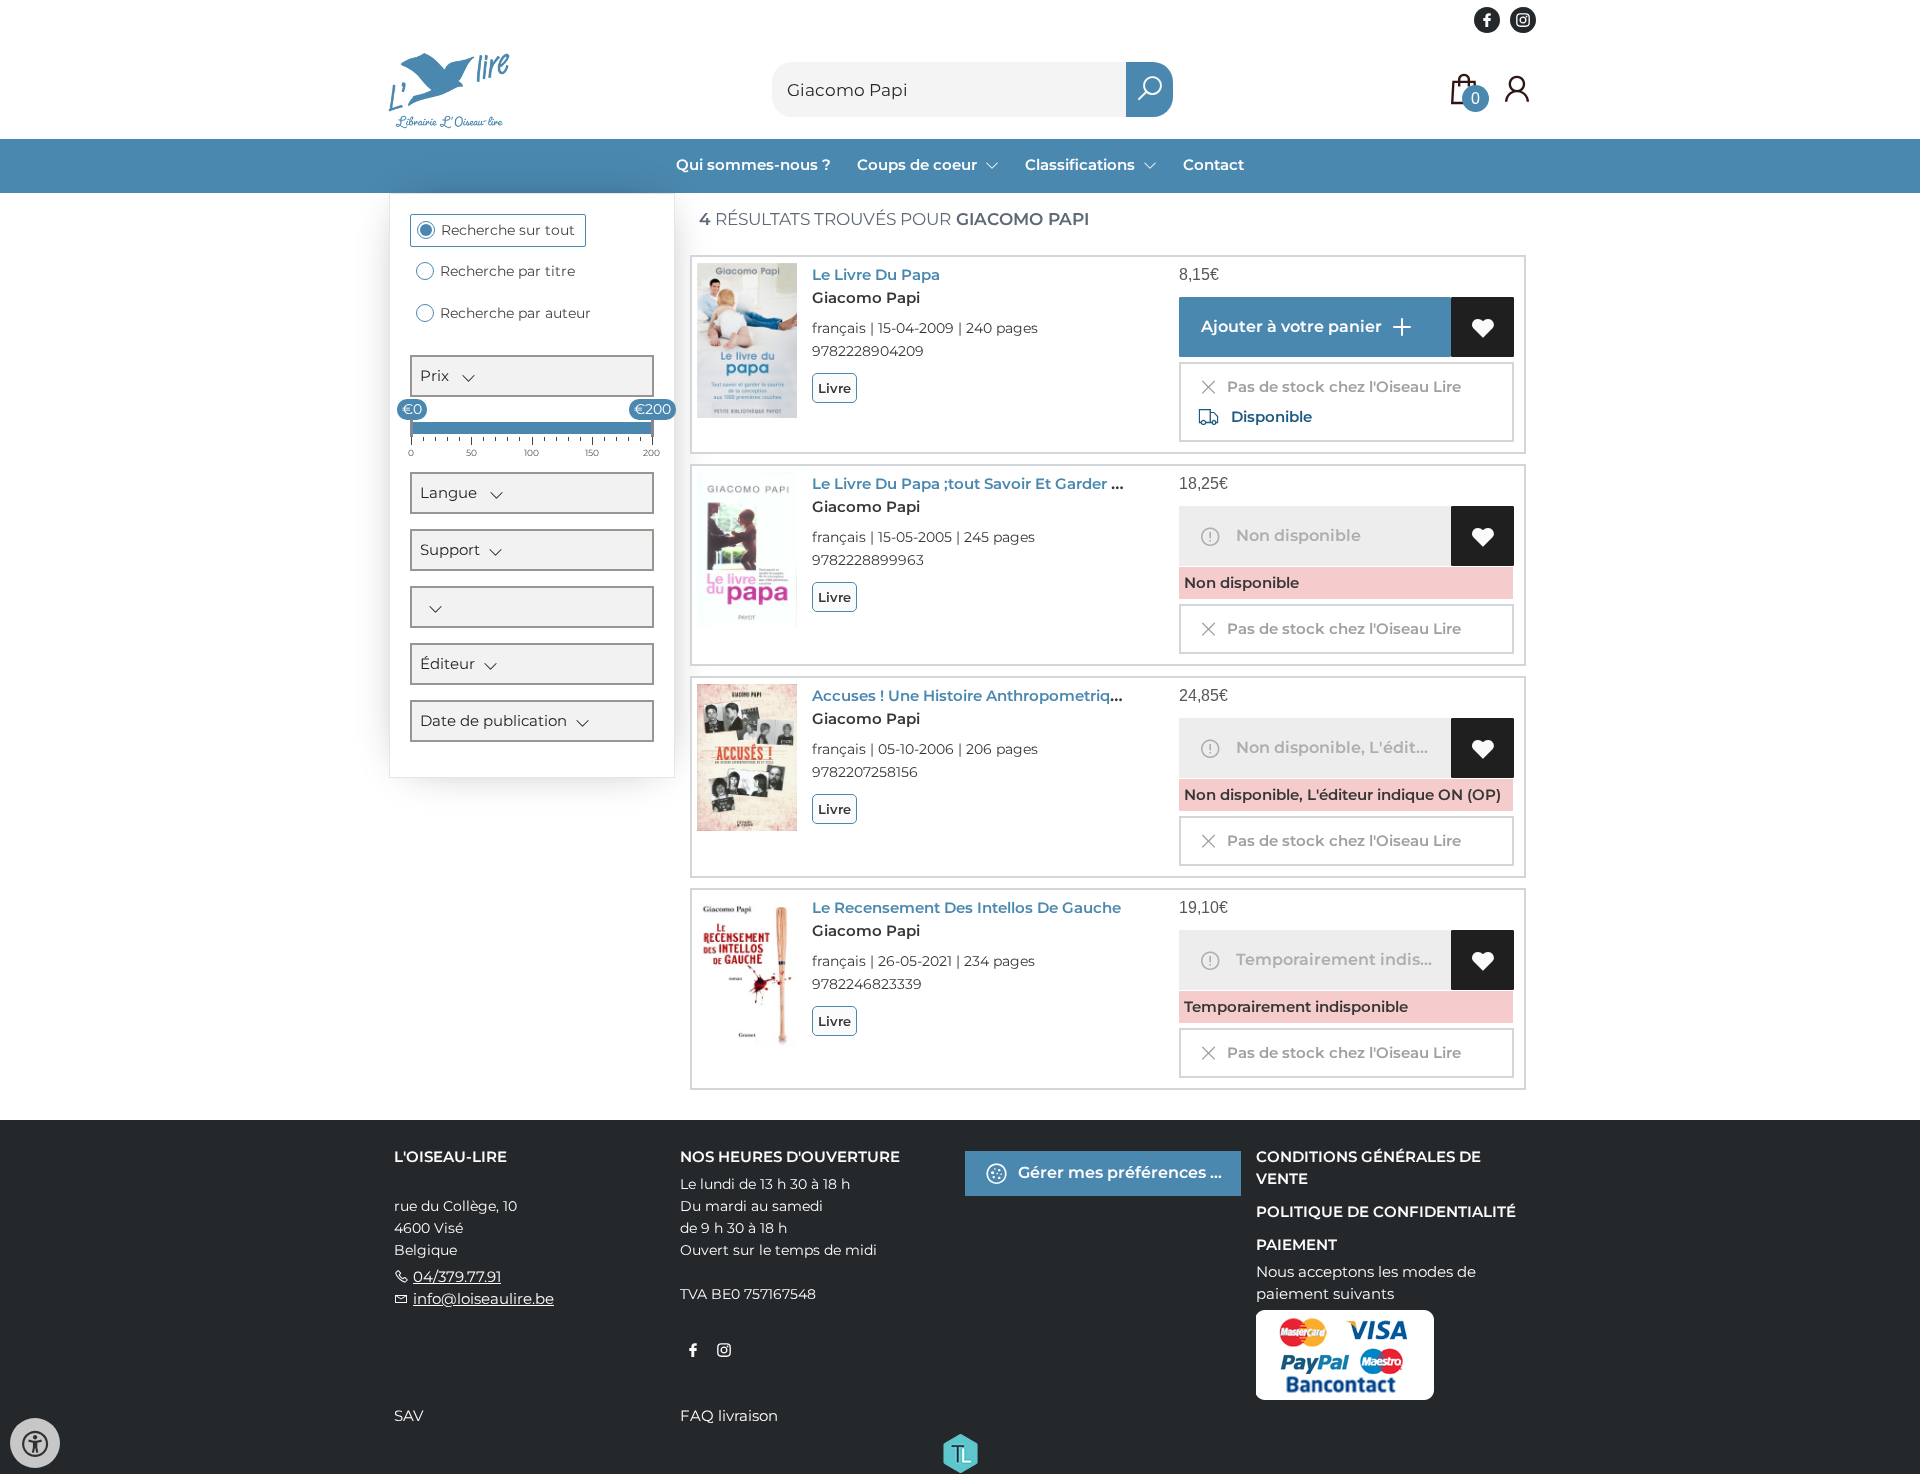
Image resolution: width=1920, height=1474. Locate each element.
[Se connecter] (1517, 89)
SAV (408, 1415)
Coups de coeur (919, 164)
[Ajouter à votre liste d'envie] (1482, 327)
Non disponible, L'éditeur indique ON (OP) (1339, 747)
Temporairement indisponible (1339, 959)
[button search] (1149, 89)
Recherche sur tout (508, 230)
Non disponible (1294, 535)
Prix (440, 375)
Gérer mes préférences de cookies (1127, 1172)
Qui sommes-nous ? (753, 164)
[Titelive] (960, 1452)
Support (454, 549)
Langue (454, 492)
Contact (1213, 164)
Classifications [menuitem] (1082, 164)
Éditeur (451, 663)
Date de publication (497, 720)
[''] (532, 607)
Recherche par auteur (515, 313)
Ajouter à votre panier (1289, 326)
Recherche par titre (507, 271)
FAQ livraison (729, 1415)
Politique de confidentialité (1386, 1211)
